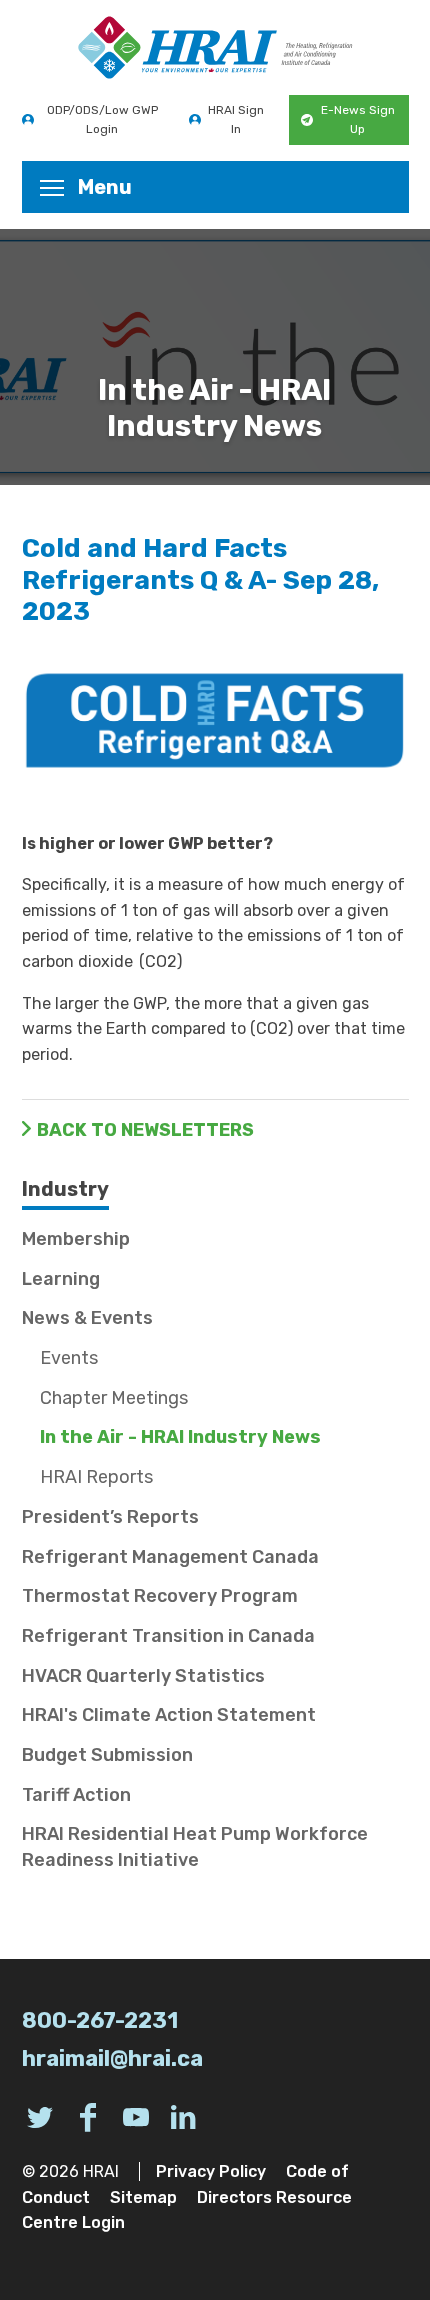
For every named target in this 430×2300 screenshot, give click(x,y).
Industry (65, 1189)
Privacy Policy (211, 2171)
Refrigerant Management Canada (170, 1557)
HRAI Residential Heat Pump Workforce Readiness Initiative (195, 1846)
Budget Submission (107, 1755)
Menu (105, 187)
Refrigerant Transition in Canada (168, 1636)
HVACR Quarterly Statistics (143, 1676)
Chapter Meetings (114, 1398)
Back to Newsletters (145, 1130)
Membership (76, 1239)
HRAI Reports (96, 1477)
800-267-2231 (100, 2020)
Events (69, 1358)
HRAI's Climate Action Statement (169, 1715)
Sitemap (143, 2197)
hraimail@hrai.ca (112, 2058)
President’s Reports (110, 1517)
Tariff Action (76, 1795)
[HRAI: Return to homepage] (215, 47)
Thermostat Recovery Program (160, 1596)
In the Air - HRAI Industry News (180, 1437)
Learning (61, 1279)
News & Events (87, 1318)
